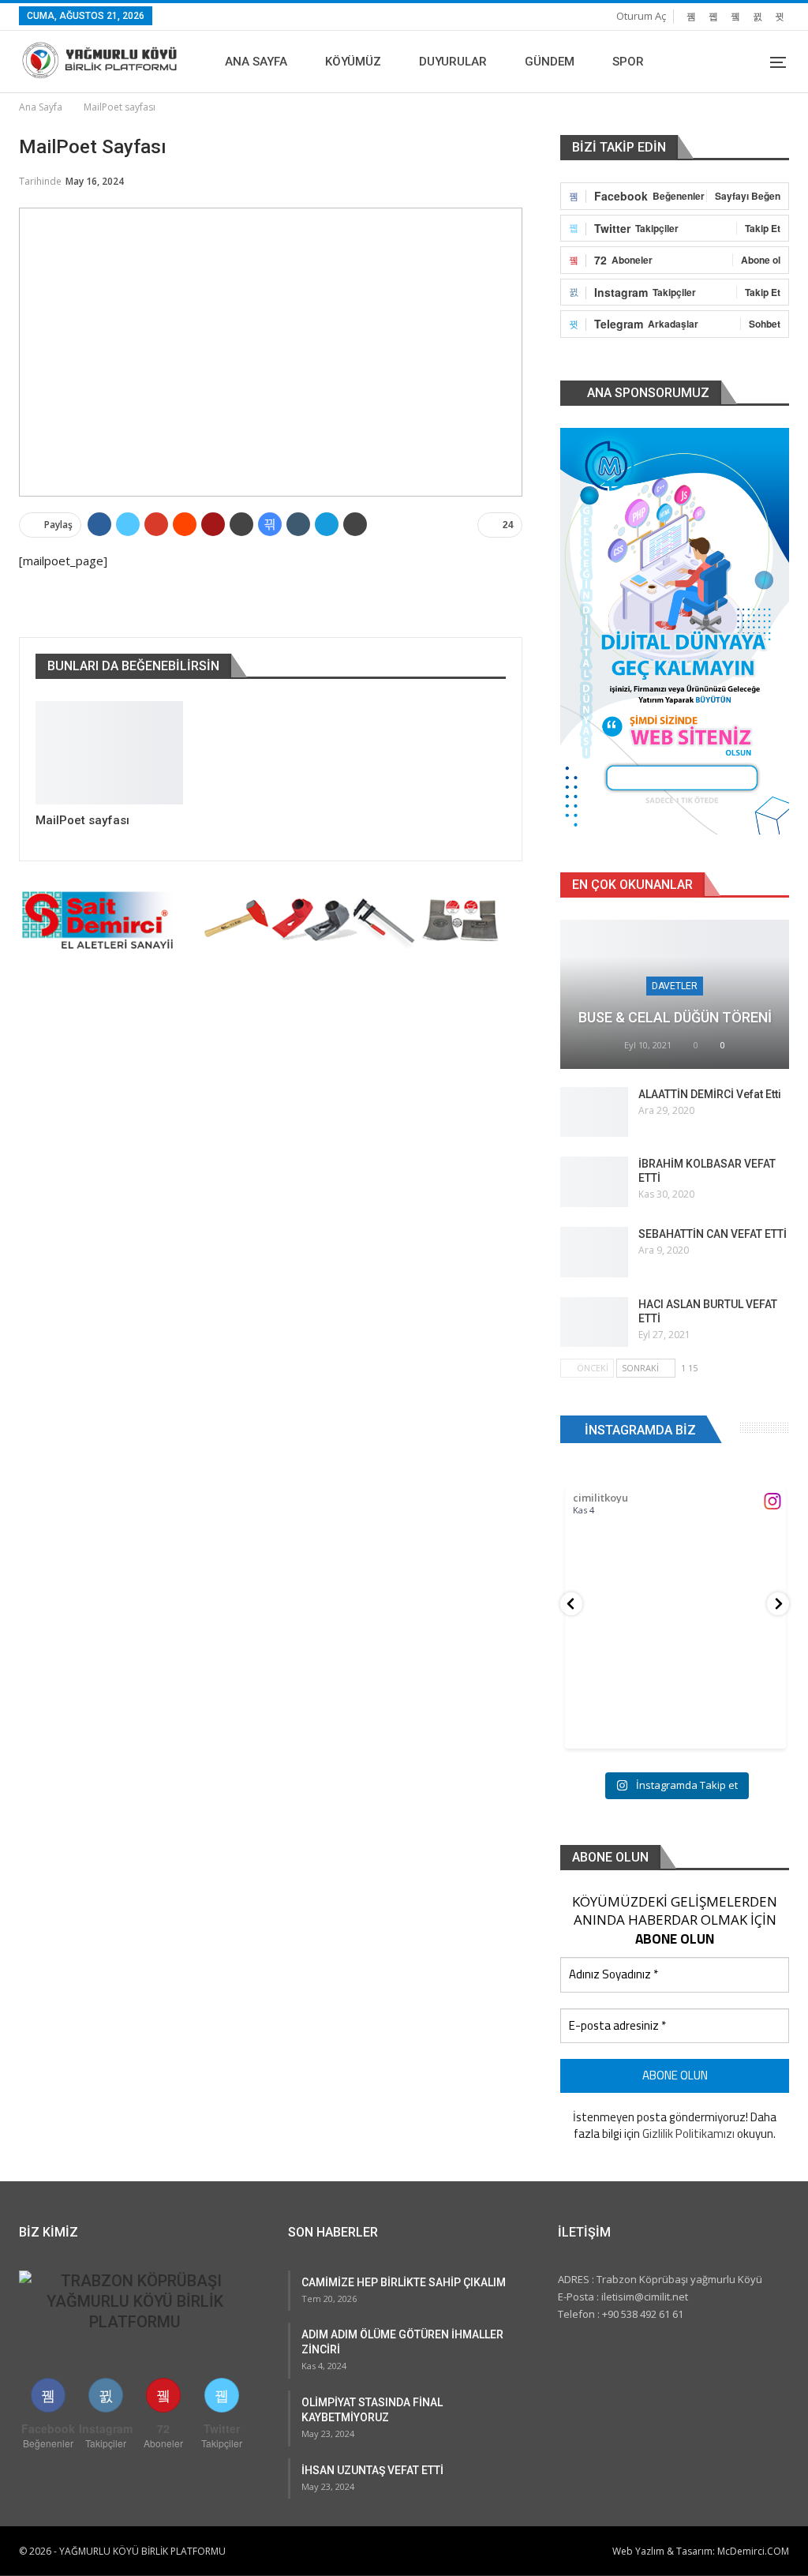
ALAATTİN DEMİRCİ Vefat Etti (710, 1094)
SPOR (628, 62)
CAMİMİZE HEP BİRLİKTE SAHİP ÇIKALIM (404, 2282)
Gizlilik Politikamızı (688, 2134)
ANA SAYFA (256, 62)
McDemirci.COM (753, 2551)
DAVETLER (675, 986)
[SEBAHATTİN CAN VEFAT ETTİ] (594, 1252)
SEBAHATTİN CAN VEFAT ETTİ (713, 1234)
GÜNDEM (550, 62)
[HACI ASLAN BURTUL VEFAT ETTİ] (594, 1322)
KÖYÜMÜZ (353, 62)
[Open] (675, 1638)
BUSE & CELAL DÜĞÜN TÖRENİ (675, 1017)
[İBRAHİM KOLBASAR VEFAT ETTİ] (594, 1182)
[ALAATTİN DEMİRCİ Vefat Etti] (594, 1112)
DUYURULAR (453, 62)
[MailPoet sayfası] (109, 753)
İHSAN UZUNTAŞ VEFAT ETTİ (372, 2470)
